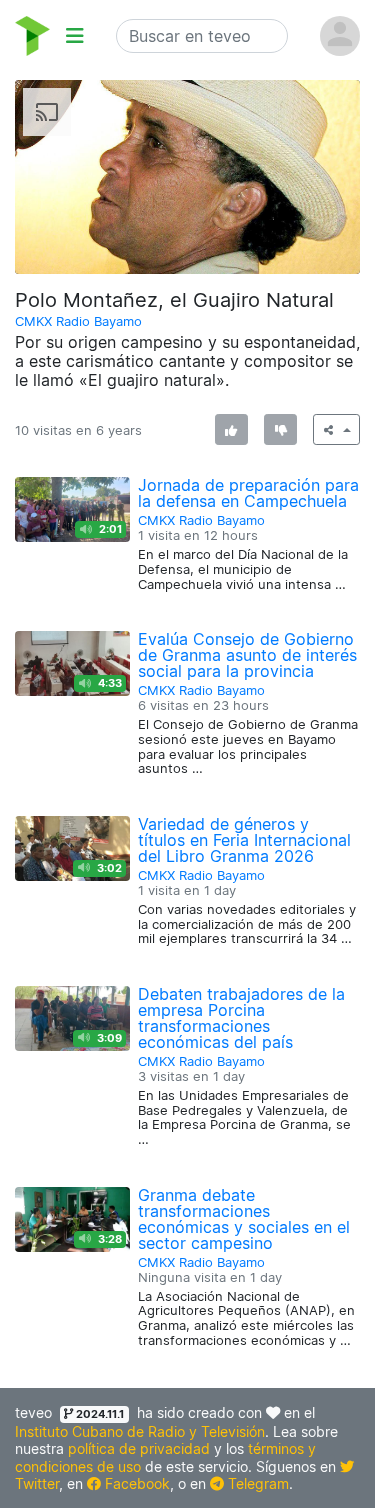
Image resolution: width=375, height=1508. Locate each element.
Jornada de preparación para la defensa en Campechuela (248, 493)
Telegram (256, 1483)
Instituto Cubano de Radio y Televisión (140, 1431)
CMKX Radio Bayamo (78, 321)
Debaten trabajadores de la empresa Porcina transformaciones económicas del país (241, 1018)
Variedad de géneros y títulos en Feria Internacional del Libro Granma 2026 (244, 840)
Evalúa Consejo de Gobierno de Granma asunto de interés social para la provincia (247, 655)
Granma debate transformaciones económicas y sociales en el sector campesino (244, 1219)
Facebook (135, 1483)
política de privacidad (139, 1448)
